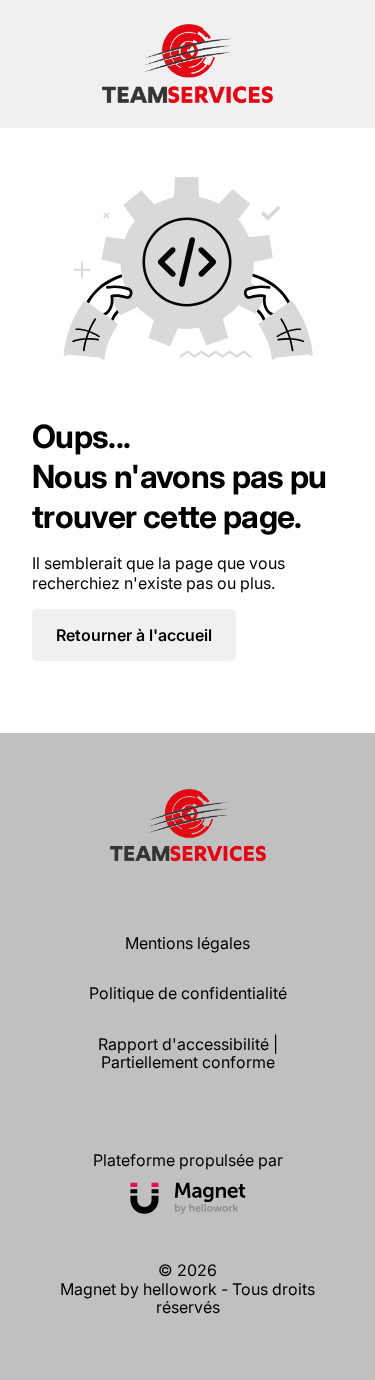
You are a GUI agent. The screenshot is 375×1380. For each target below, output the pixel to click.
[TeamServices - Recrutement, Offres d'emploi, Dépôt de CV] (187, 64)
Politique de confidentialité (188, 993)
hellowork (180, 1289)
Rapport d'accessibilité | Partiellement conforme (188, 1053)
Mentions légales (187, 943)
